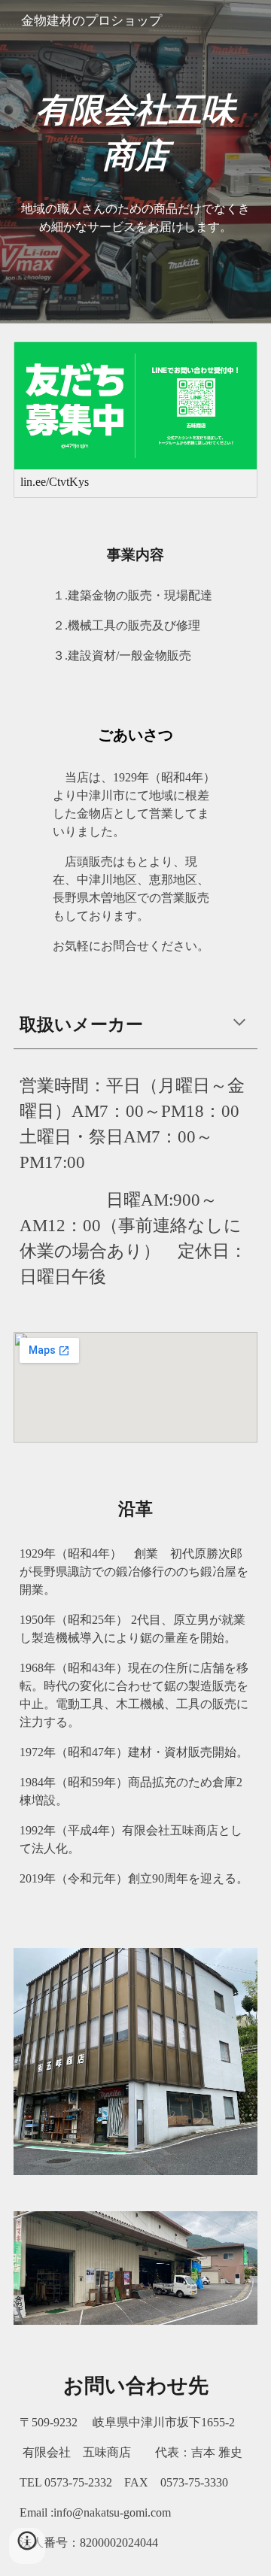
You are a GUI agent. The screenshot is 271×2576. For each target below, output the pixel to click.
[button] (239, 1024)
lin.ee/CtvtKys (55, 482)
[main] (135, 133)
